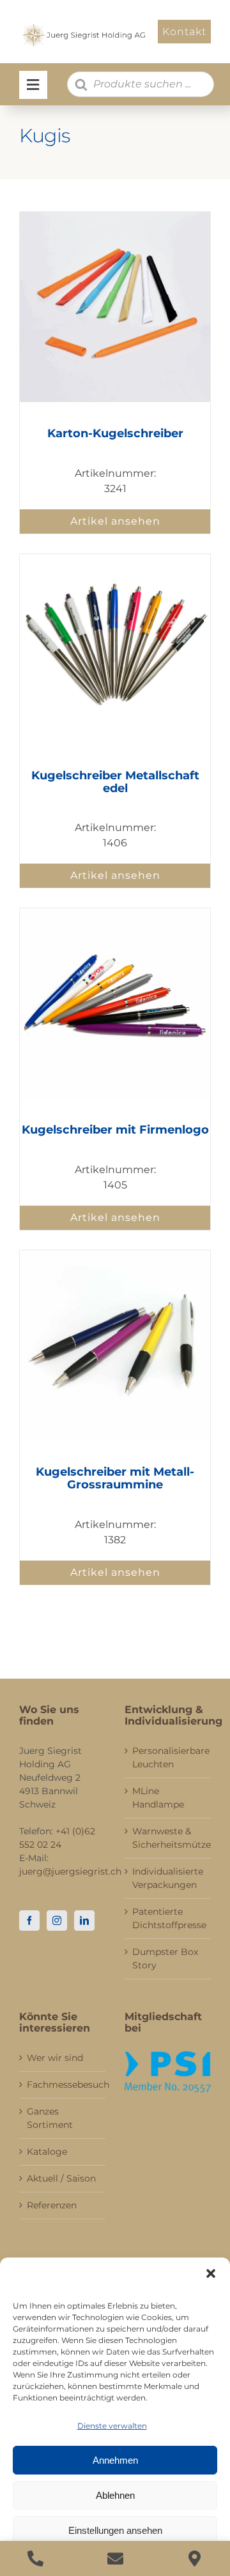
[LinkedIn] (84, 1921)
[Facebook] (29, 1921)
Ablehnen (115, 2495)
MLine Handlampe (158, 1798)
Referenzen (52, 2205)
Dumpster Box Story (165, 1958)
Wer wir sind (55, 2058)
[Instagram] (57, 1921)
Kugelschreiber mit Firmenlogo (115, 1130)
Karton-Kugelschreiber (115, 433)
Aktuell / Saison (61, 2178)
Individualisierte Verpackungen (168, 1878)
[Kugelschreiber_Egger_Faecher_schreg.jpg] (115, 913)
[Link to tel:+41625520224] (35, 2558)
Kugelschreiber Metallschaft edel (115, 782)
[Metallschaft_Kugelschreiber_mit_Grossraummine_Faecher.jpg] (115, 559)
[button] (211, 2273)
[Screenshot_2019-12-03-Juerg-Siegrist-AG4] (115, 217)
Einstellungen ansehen (115, 2530)
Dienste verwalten (112, 2426)
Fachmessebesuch (63, 2085)
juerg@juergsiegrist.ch (70, 1871)
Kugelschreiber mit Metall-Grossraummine (115, 1478)
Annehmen (115, 2460)
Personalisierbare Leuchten (168, 1757)
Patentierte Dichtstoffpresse (168, 1918)
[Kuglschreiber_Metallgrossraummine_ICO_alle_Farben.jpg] (115, 1255)
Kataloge (47, 2152)
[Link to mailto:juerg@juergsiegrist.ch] (115, 2558)
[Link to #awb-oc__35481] (33, 85)
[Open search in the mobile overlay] (141, 84)
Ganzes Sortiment (50, 2118)
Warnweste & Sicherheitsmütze (168, 1838)
